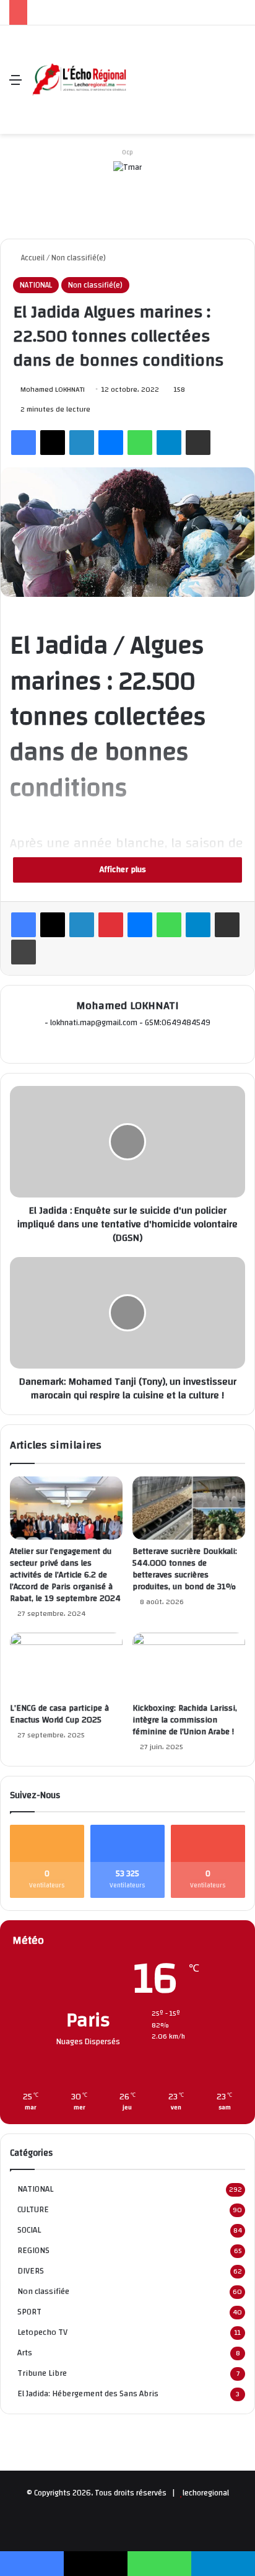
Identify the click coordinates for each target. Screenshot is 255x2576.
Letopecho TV (42, 2332)
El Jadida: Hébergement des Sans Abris (88, 2393)
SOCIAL (29, 2230)
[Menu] (15, 85)
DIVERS (31, 2271)
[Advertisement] (176, 70)
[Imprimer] (24, 952)
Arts (25, 2353)
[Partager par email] (198, 443)
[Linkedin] (82, 443)
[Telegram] (169, 443)
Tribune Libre (42, 2373)
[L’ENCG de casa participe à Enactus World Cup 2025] (66, 1665)
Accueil (32, 258)
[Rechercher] (240, 85)
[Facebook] (24, 443)
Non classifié (43, 2291)
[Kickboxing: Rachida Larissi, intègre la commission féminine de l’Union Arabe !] (189, 1665)
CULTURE (33, 2209)
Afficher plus (124, 870)
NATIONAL (36, 285)
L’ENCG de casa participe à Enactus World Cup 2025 (59, 1714)
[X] (53, 443)
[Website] (119, 1043)
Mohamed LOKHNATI (53, 389)
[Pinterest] (111, 925)
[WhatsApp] (140, 443)
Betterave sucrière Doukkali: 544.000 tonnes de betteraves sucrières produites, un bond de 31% (185, 1569)
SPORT (29, 2312)
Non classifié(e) (79, 258)
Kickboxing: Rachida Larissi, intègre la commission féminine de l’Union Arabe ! (185, 1720)
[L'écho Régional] (79, 80)
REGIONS (33, 2250)
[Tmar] (127, 184)
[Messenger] (111, 443)
